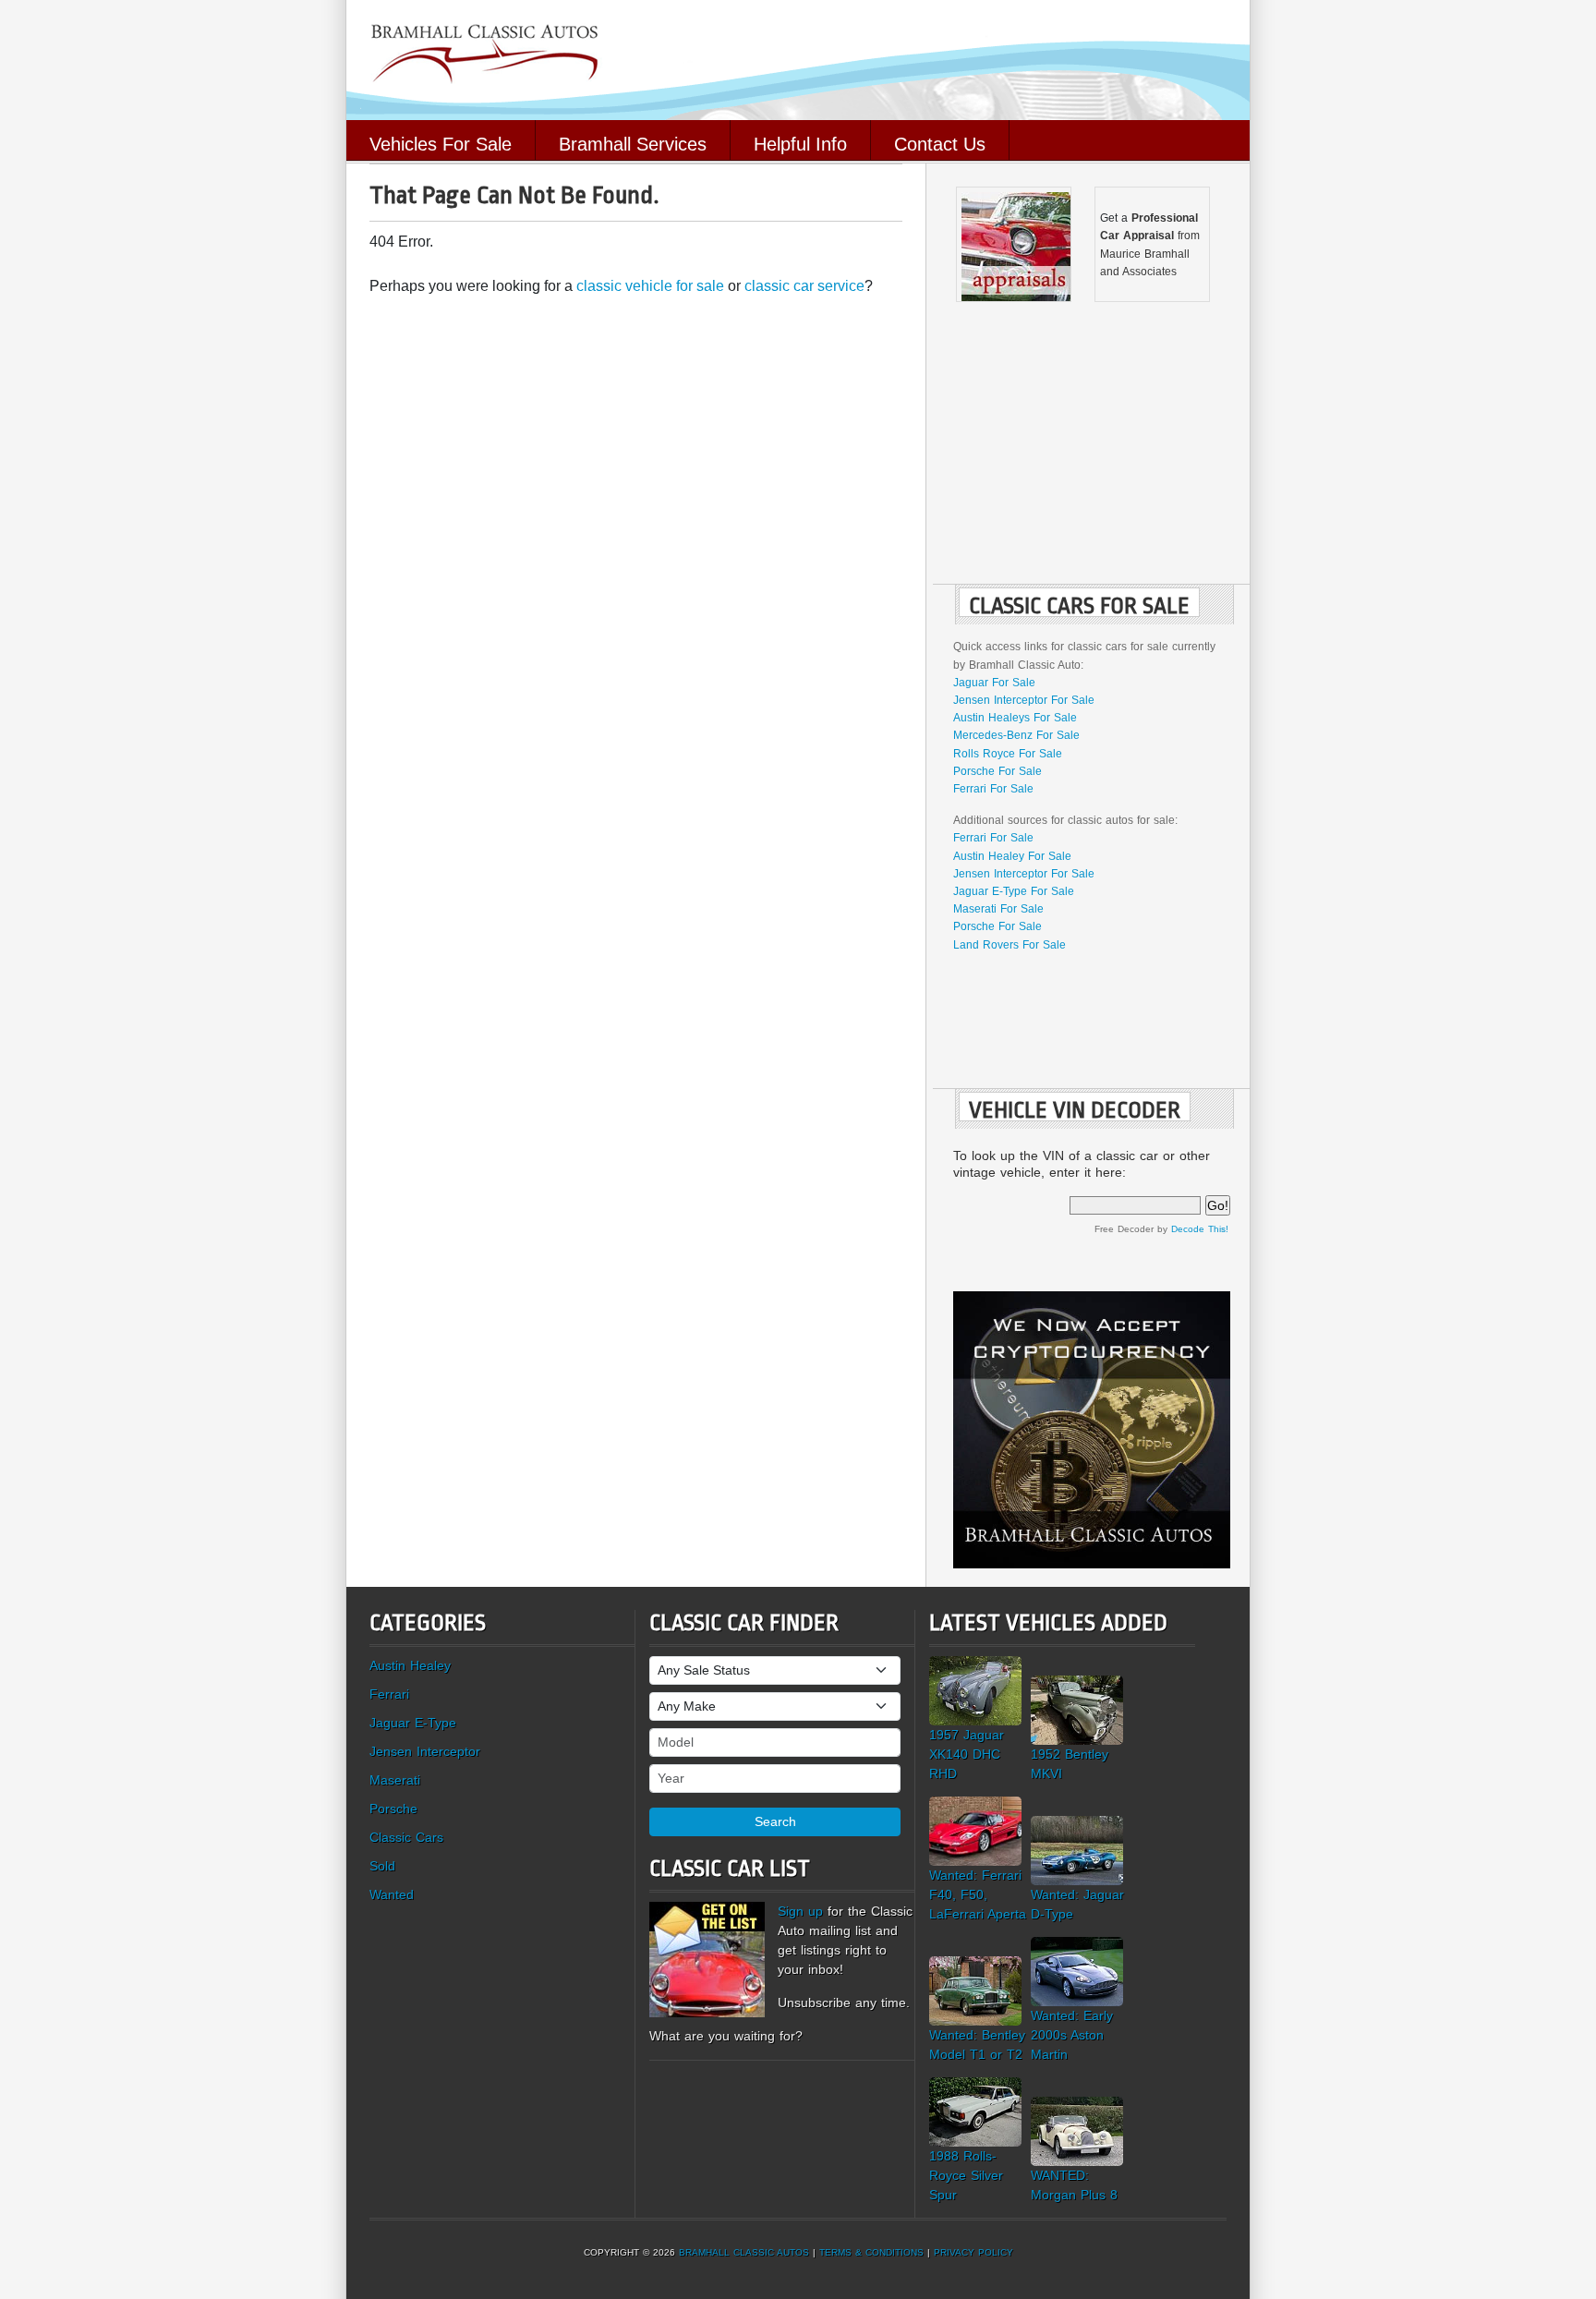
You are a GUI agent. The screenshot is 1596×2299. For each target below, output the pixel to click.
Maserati (395, 1780)
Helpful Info (800, 142)
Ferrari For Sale (993, 789)
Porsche (393, 1809)
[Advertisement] (1092, 445)
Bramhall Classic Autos (744, 2252)
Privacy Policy (973, 2252)
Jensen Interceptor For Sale (1024, 700)
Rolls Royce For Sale (1008, 754)
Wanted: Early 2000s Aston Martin (1072, 2035)
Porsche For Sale (997, 771)
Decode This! (1200, 1229)
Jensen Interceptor (425, 1751)
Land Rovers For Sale (1010, 945)
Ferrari (389, 1694)
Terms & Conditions (871, 2252)
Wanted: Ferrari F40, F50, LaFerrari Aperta (978, 1894)
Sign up (800, 1911)
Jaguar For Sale (994, 683)
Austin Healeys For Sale (1015, 718)
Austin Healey (410, 1665)
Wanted (392, 1894)
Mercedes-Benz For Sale (1016, 735)
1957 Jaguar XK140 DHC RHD (967, 1754)
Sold (382, 1866)
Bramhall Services (633, 142)
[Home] (798, 59)
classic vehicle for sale (650, 286)
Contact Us (940, 142)
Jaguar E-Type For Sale (1014, 891)
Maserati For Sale (998, 909)
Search (775, 1821)
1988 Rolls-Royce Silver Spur (966, 2175)
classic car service (804, 286)
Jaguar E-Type (413, 1723)
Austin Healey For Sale (1012, 856)
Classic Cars (406, 1837)
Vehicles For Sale (441, 142)
